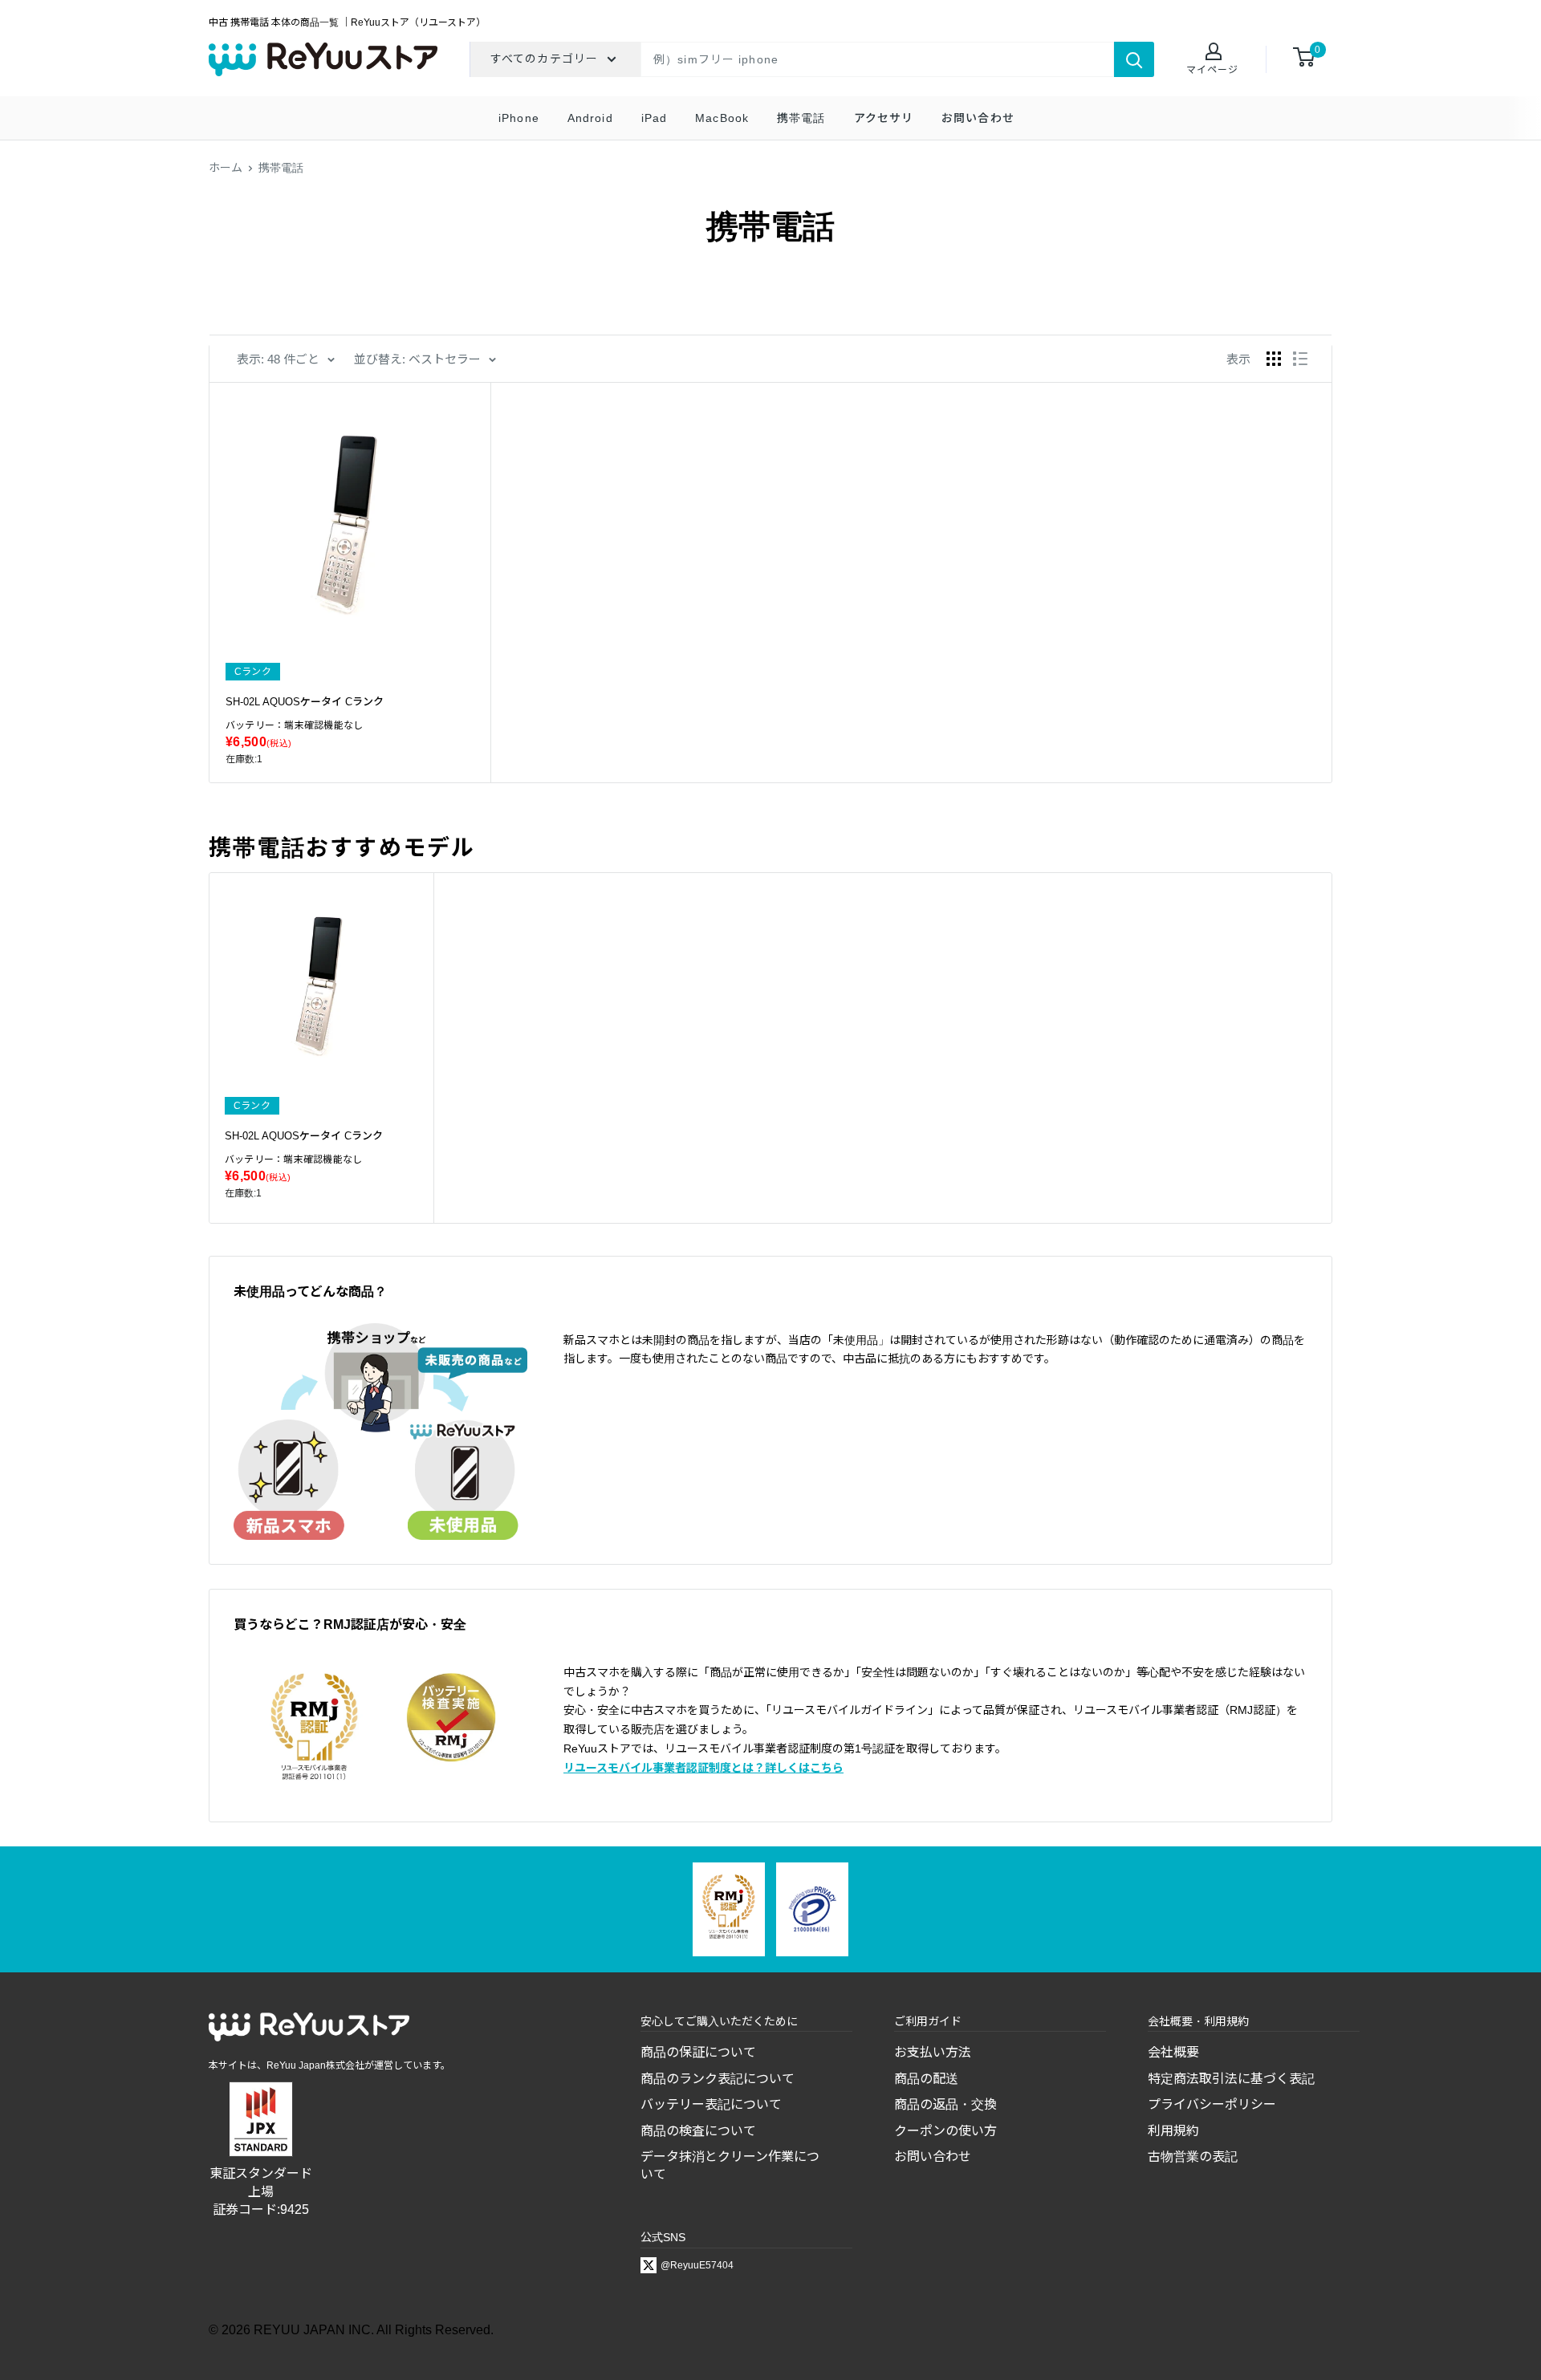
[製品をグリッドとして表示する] (1274, 359)
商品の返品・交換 (945, 2104)
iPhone (519, 118)
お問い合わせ (978, 118)
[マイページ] (1212, 53)
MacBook (722, 118)
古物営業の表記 (1193, 2157)
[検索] (1134, 59)
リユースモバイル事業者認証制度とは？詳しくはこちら (703, 1768)
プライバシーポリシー (1212, 2104)
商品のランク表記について (718, 2079)
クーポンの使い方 (945, 2131)
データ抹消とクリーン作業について (730, 2165)
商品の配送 (926, 2079)
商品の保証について (698, 2052)
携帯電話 (801, 118)
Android (590, 118)
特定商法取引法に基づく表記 (1231, 2079)
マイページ (1212, 70)
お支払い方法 (933, 2052)
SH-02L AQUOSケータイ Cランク (305, 702)
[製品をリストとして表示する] (1300, 359)
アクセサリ (884, 118)
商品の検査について (698, 2131)
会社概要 (1173, 2052)
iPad (654, 118)
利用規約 (1173, 2131)
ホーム (226, 168)
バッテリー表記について (711, 2104)
